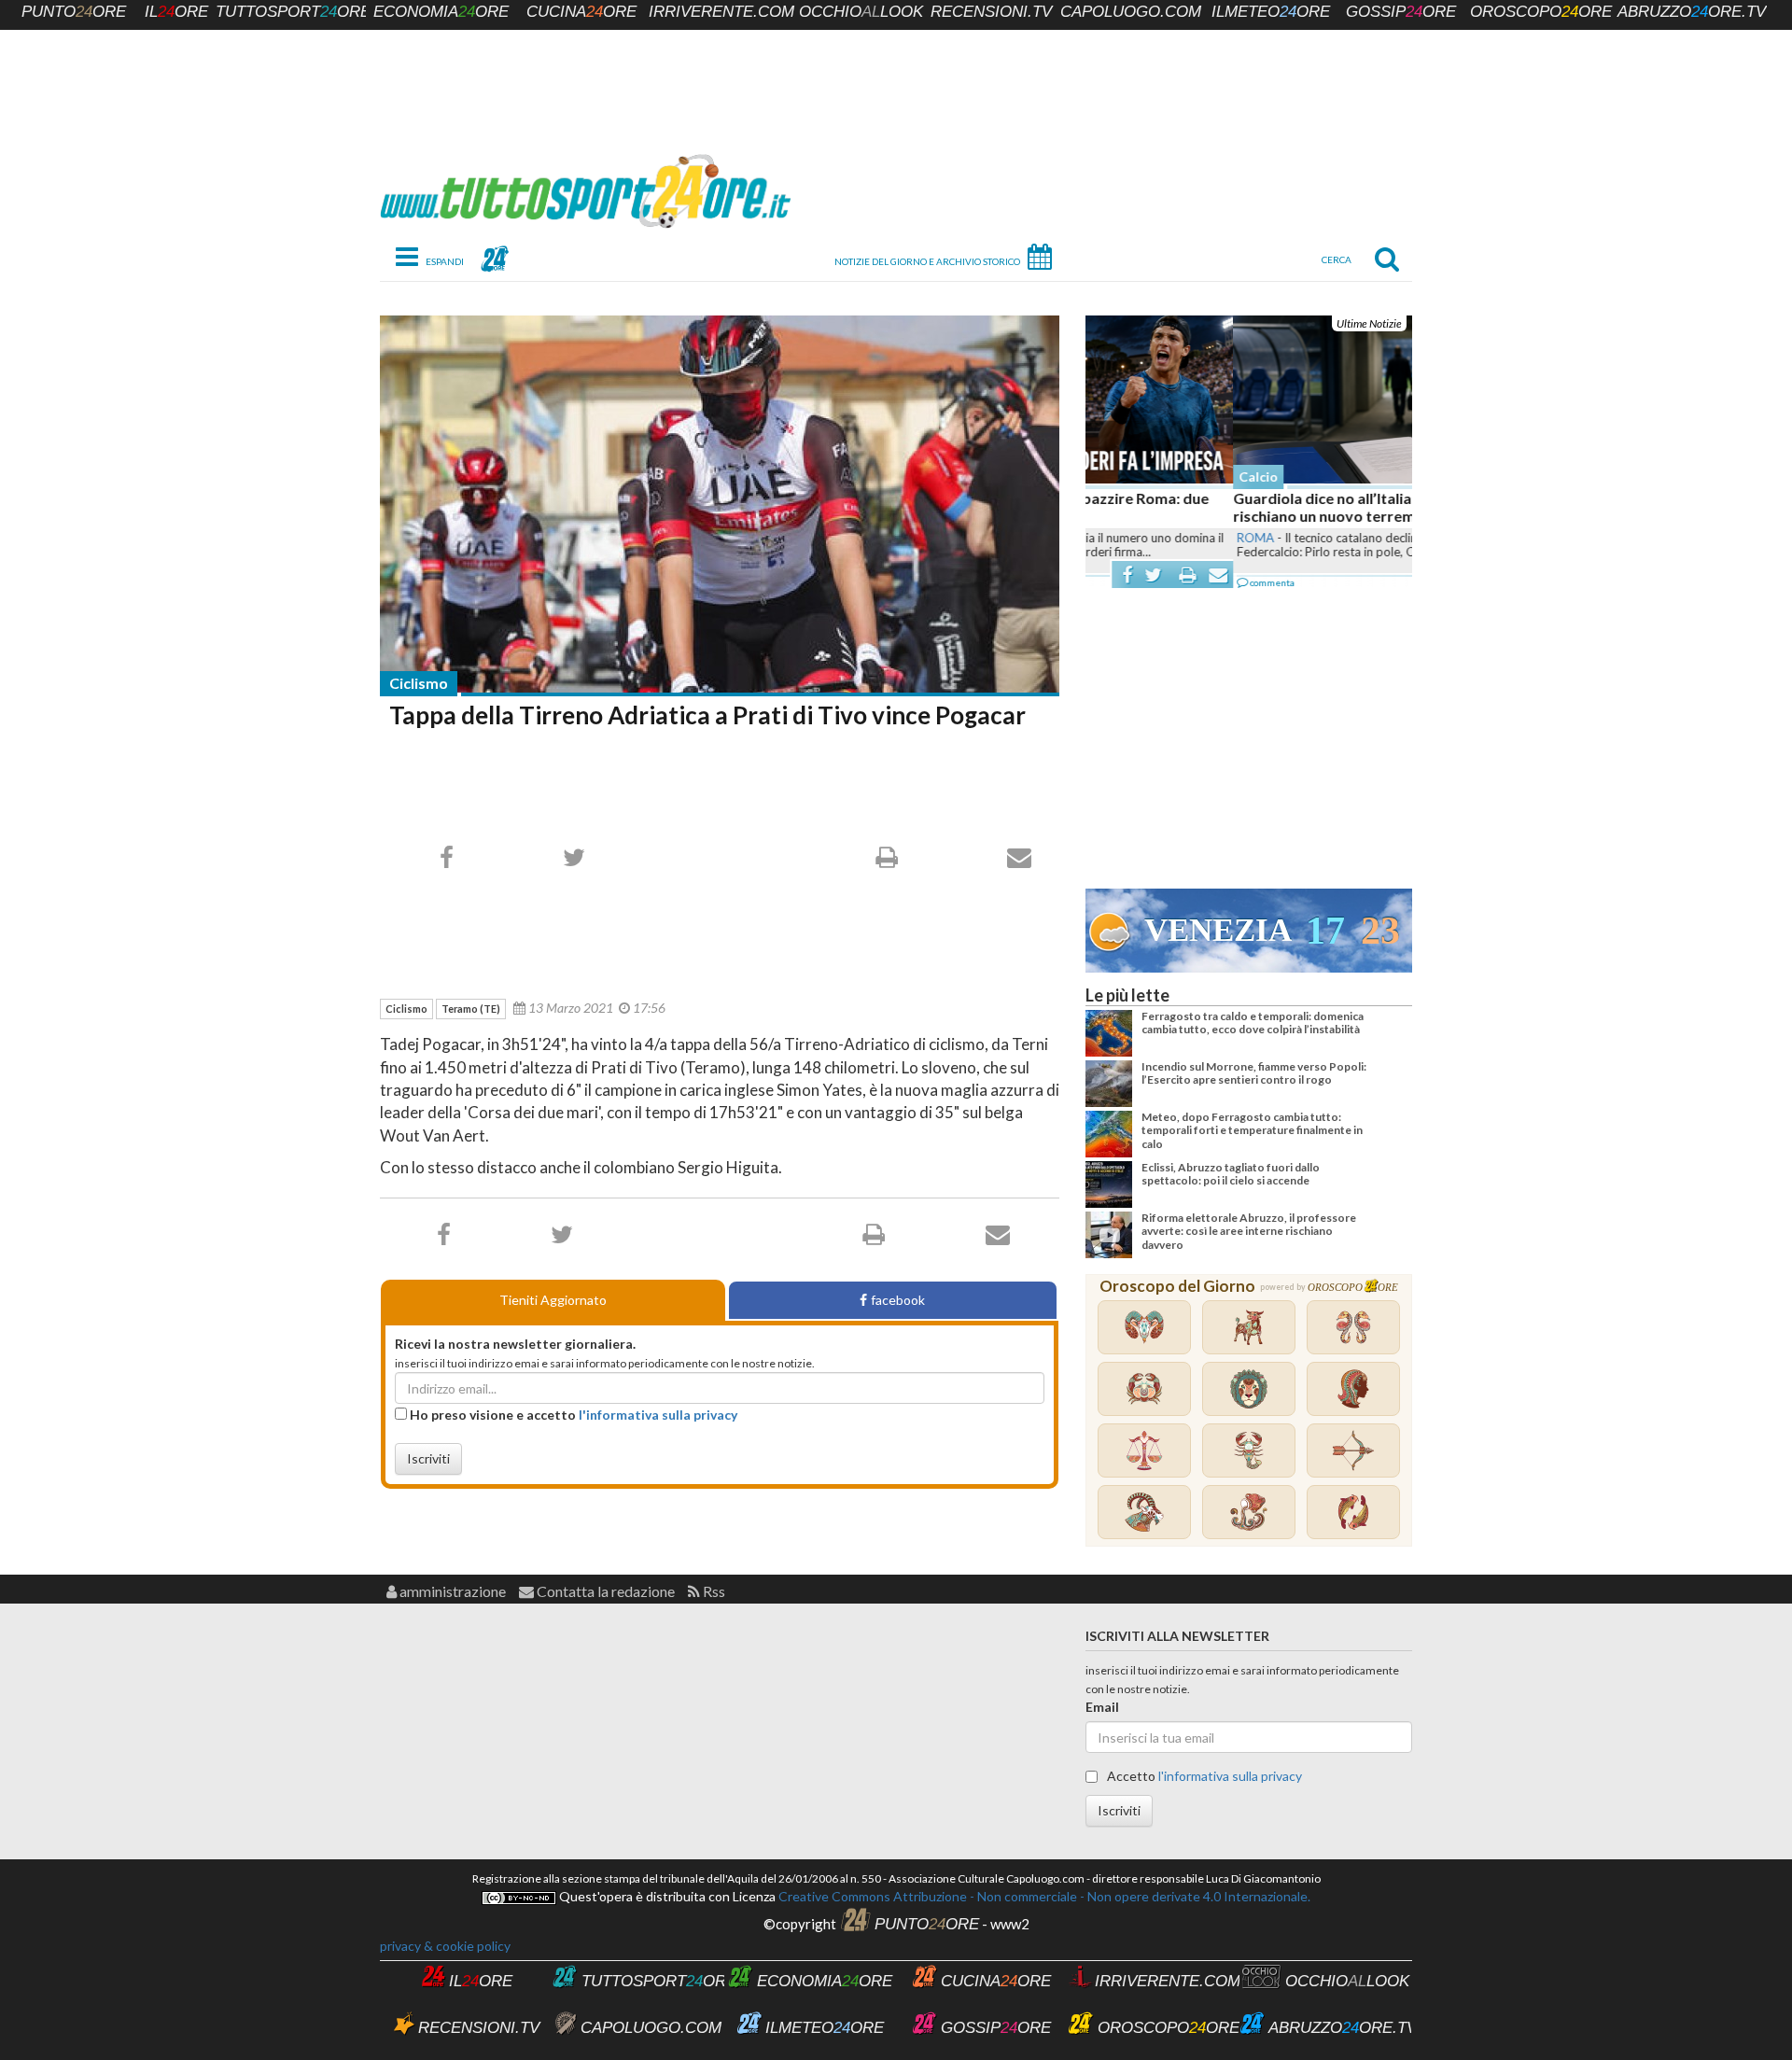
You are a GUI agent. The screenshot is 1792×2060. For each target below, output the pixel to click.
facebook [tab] (898, 1300)
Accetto (1203, 1776)
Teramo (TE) (471, 1009)
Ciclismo (419, 683)
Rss (713, 1591)
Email (1102, 1707)
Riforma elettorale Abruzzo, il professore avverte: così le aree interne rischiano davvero (1249, 1231)
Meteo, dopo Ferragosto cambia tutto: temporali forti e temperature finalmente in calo (1252, 1130)
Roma (1108, 538)
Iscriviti (428, 1458)
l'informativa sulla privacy (658, 1415)
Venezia (1218, 930)
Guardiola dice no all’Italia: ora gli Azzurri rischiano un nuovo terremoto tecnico (1226, 507)
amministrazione (451, 1591)
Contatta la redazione (604, 1591)
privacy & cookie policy (445, 1946)
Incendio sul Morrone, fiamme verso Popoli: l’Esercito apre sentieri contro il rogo (1254, 1073)
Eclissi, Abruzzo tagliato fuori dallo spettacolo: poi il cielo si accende (1231, 1174)
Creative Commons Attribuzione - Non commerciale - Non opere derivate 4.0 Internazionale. (1043, 1896)
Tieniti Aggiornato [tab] (553, 1300)
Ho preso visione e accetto (572, 1415)
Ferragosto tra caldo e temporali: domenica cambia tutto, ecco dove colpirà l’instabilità (1253, 1023)
